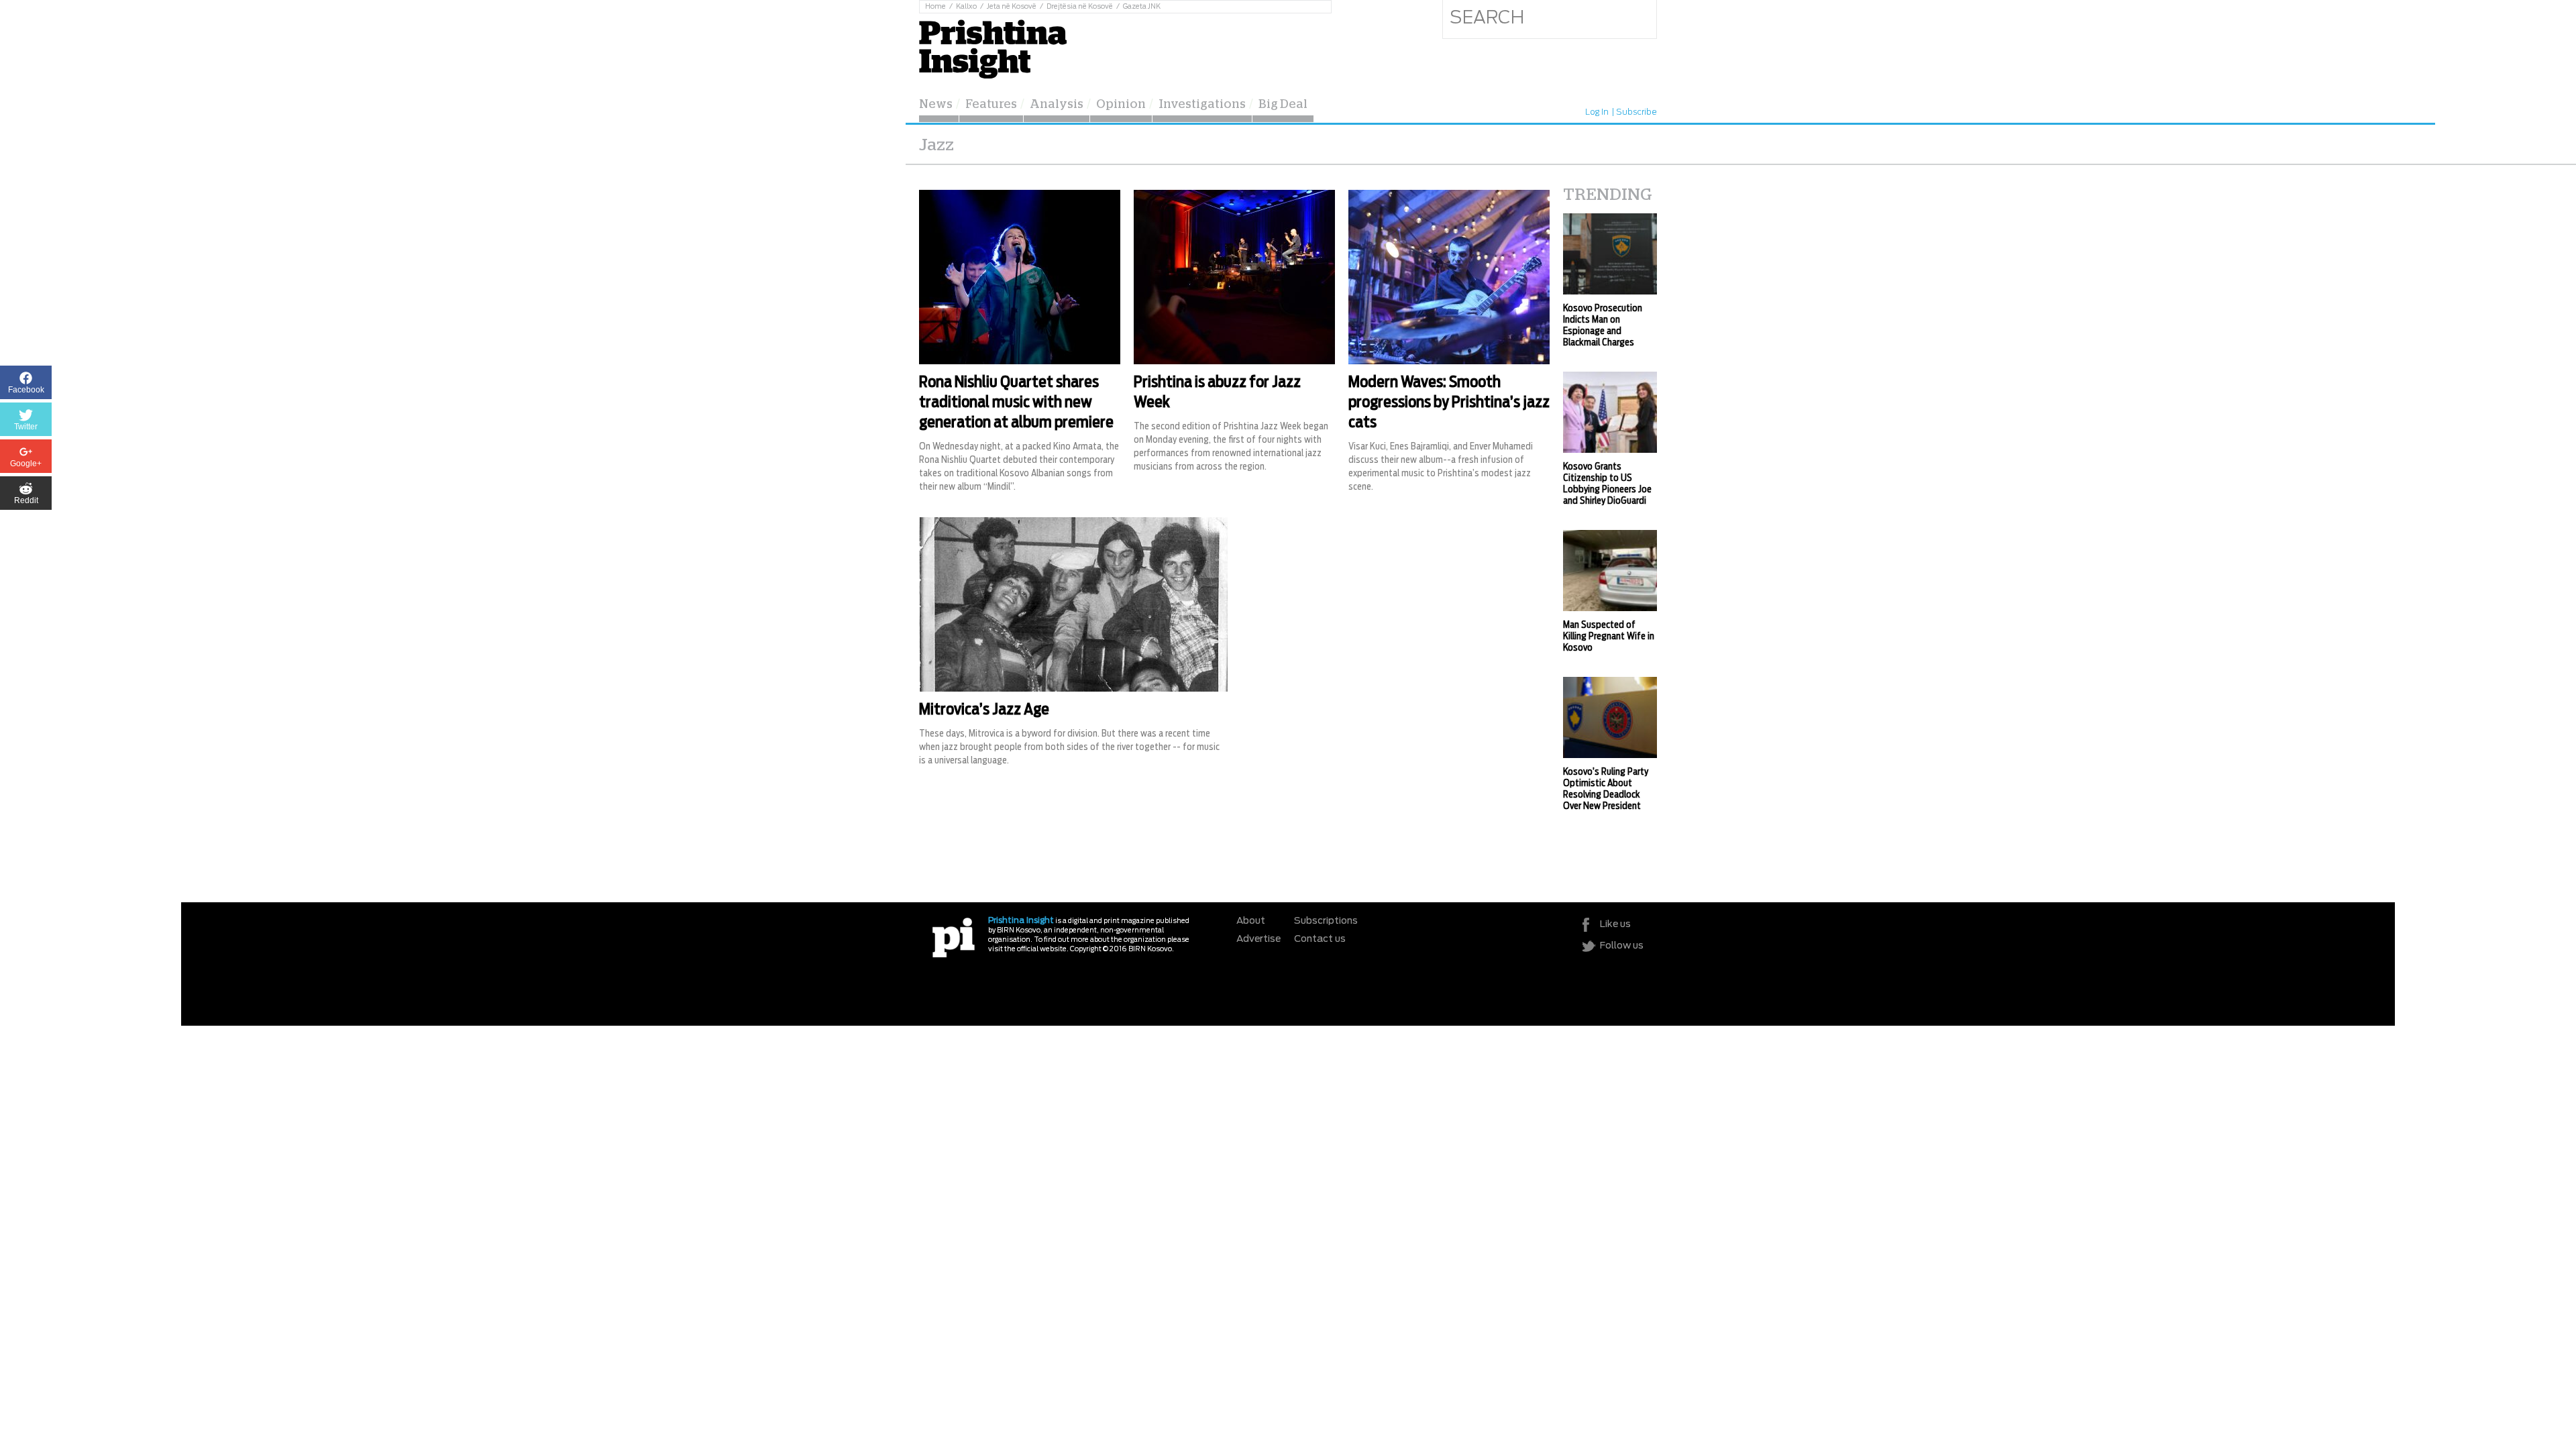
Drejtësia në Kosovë (1080, 7)
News (936, 105)
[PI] (954, 937)
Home (935, 7)
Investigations (1202, 105)
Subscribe (1636, 112)
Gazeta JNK (1142, 7)
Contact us (1320, 939)
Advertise (1258, 939)
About (1251, 921)
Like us (1615, 924)
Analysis (1057, 105)
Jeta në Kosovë (1012, 7)
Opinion (1121, 105)
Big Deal (1283, 105)
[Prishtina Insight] (993, 47)
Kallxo (966, 7)
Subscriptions (1326, 921)
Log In (1597, 112)
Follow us (1622, 946)
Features (991, 105)
